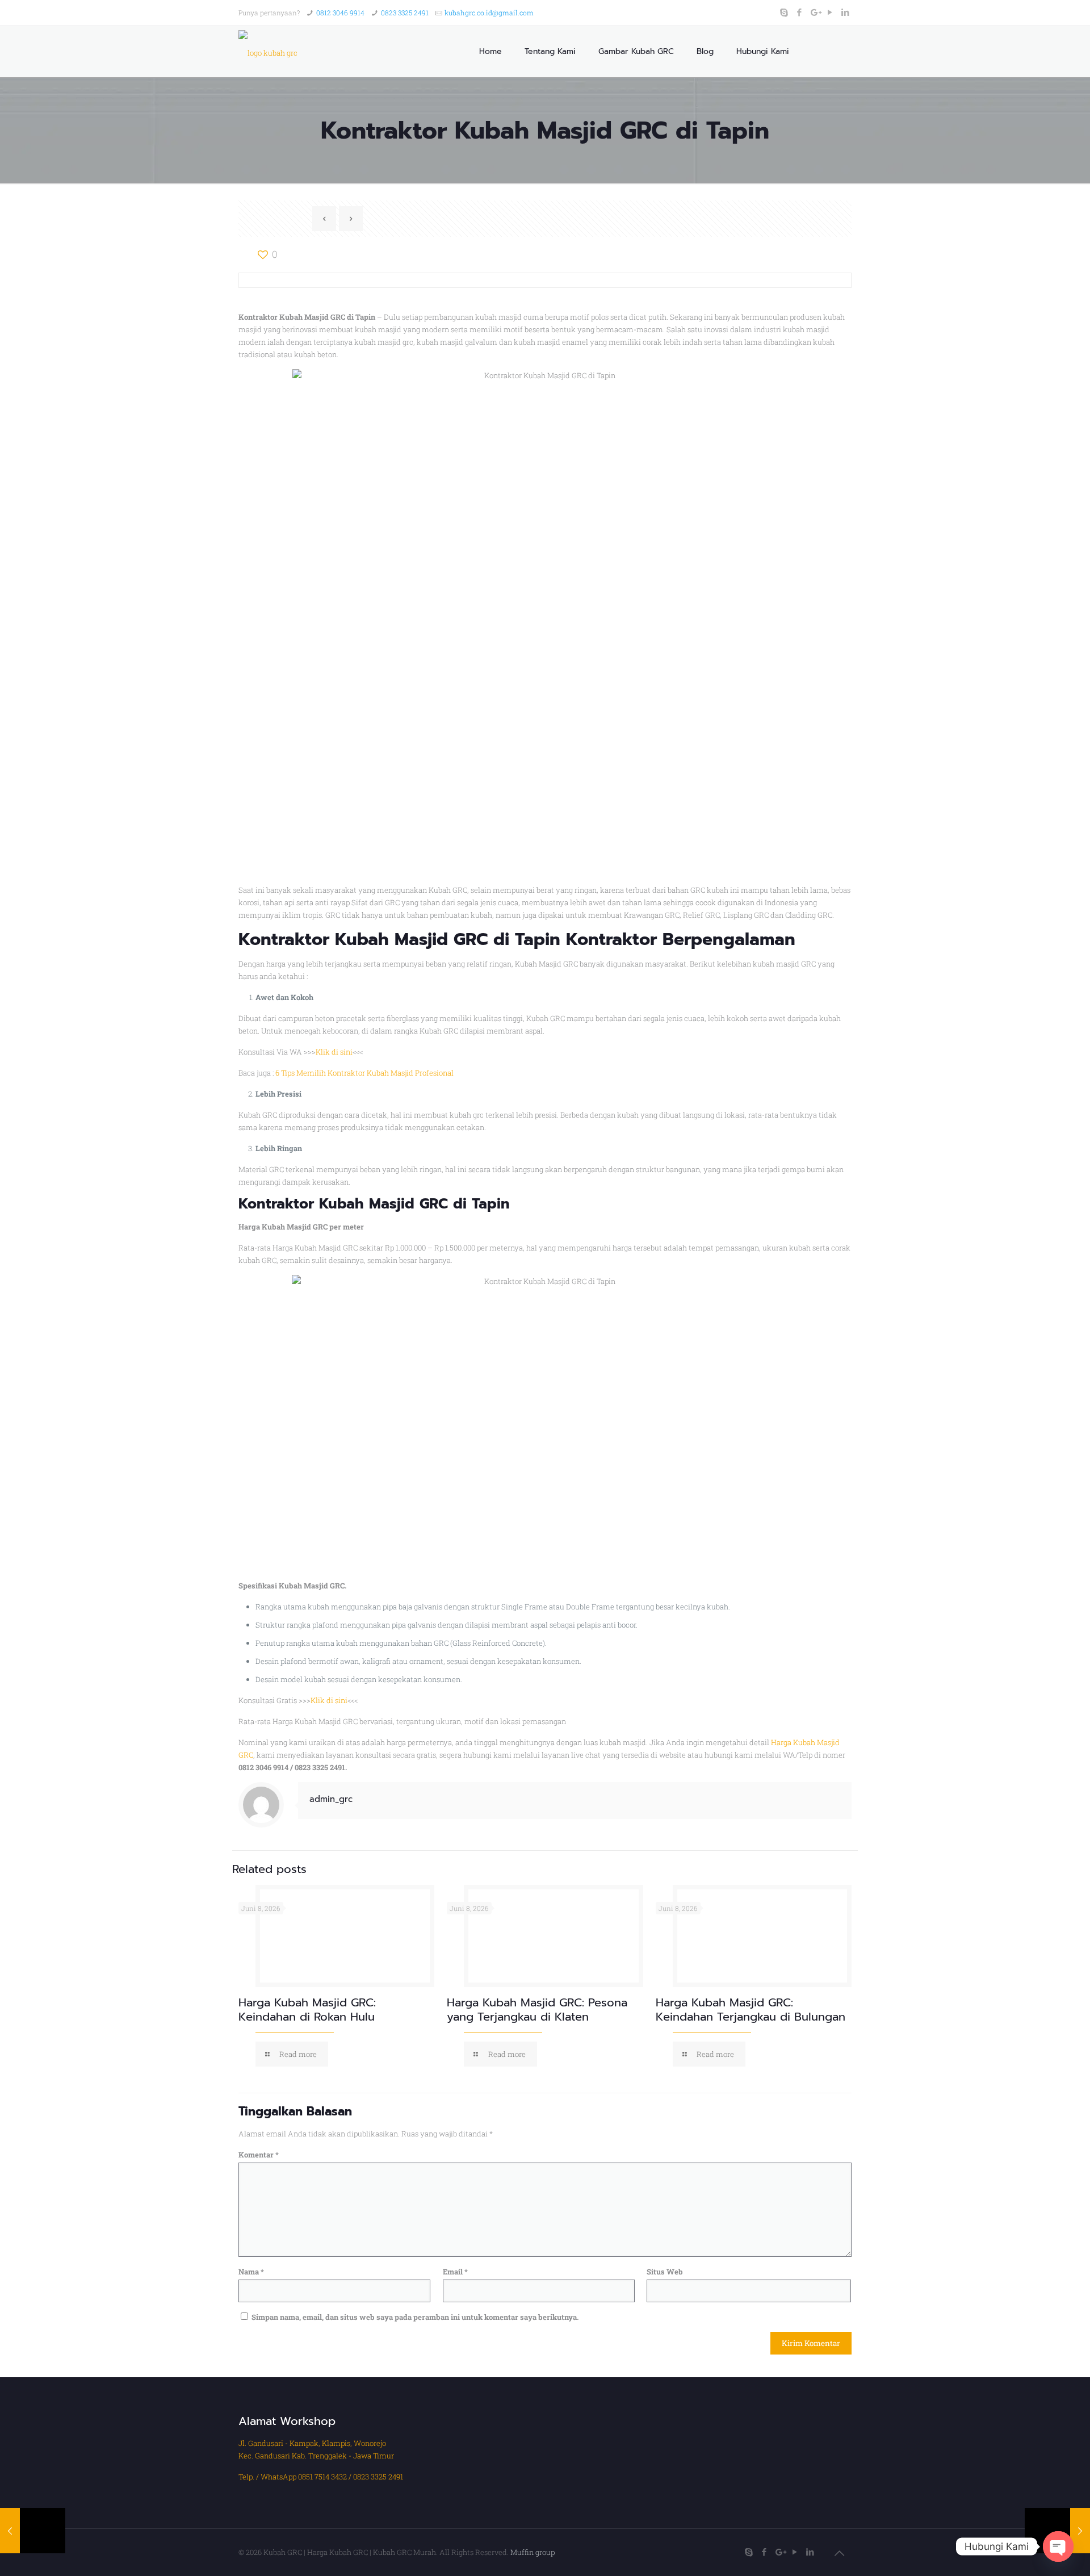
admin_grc (331, 1799)
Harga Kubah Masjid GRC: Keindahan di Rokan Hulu (307, 2010)
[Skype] (784, 12)
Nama (251, 2272)
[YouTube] (830, 12)
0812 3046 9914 (340, 12)
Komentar (259, 2155)
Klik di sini (334, 1052)
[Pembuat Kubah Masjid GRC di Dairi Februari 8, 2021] (1057, 2531)
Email (455, 2272)
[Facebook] (800, 12)
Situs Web (665, 2272)
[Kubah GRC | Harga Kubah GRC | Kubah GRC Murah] (268, 52)
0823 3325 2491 (405, 12)
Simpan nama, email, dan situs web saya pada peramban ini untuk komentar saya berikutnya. (415, 2317)
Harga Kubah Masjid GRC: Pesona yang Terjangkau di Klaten (537, 2010)
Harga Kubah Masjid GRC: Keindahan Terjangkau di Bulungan (751, 2010)
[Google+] (815, 12)
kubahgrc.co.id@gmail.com (489, 12)
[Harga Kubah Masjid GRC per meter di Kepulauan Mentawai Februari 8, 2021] (33, 2531)
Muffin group (533, 2552)
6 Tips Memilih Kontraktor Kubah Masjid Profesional (364, 1073)
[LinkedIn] (846, 12)
